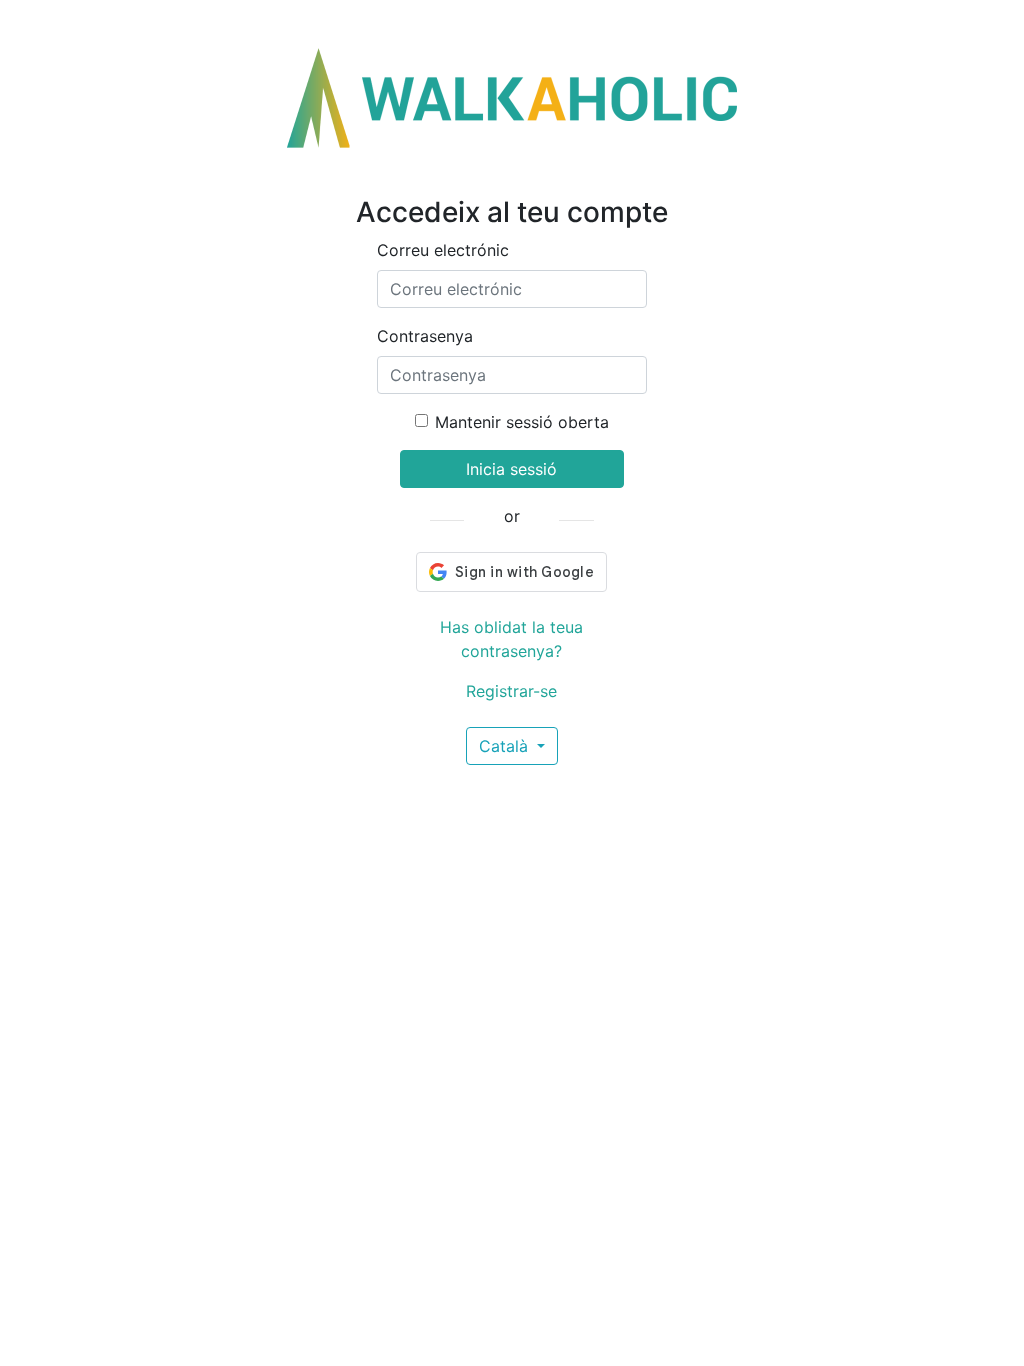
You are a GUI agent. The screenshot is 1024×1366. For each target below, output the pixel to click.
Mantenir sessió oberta (522, 422)
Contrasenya (425, 336)
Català (506, 746)
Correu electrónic (443, 250)
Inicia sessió (511, 469)
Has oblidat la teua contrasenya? (511, 639)
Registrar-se (511, 691)
